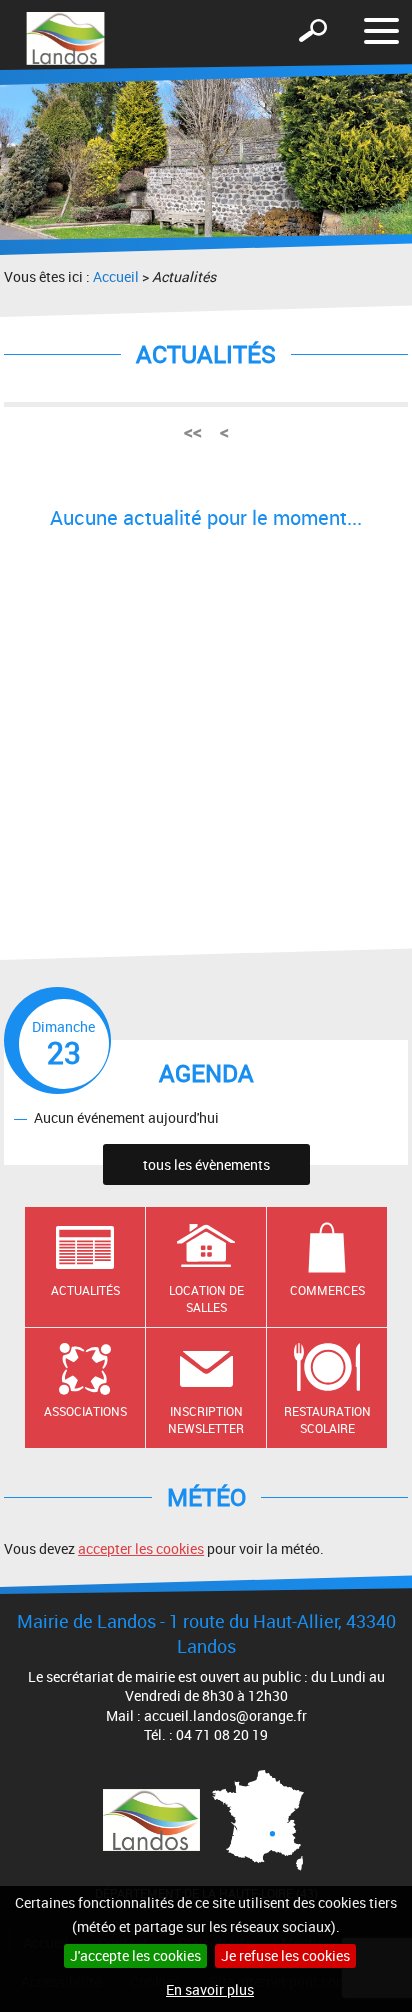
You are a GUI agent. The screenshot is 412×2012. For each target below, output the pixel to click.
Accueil (116, 276)
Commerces (327, 1290)
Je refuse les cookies (285, 1955)
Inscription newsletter (206, 1419)
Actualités (85, 1290)
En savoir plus (210, 1989)
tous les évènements (206, 1164)
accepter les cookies (141, 1548)
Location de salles (206, 1298)
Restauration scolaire (327, 1419)
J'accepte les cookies (135, 1955)
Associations (85, 1411)
